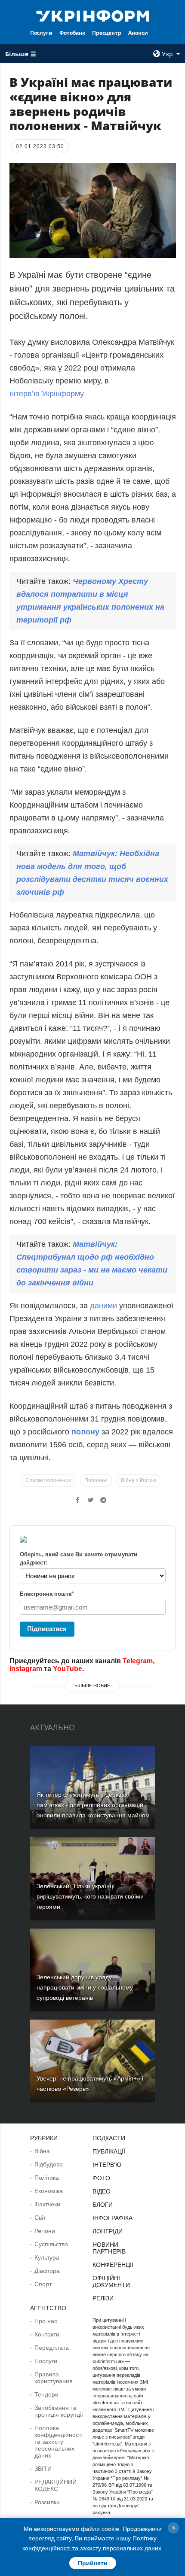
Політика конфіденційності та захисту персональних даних (59, 2442)
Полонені (96, 1480)
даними (103, 1306)
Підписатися (47, 1629)
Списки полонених (48, 1480)
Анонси (138, 33)
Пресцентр (107, 33)
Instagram (26, 1669)
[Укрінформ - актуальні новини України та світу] (93, 15)
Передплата (52, 2348)
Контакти (47, 2334)
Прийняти (93, 2563)
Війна (42, 2151)
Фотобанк (72, 33)
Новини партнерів (109, 2248)
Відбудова (49, 2164)
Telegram (138, 1661)
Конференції (113, 2265)
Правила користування (54, 2378)
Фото (101, 2178)
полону (85, 1432)
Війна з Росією (139, 1480)
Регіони (45, 2231)
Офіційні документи (111, 2281)
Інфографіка (113, 2218)
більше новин (92, 1686)
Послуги (41, 33)
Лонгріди (108, 2231)
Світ (40, 2218)
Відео (102, 2191)
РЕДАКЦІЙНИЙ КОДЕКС (55, 2485)
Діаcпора (47, 2271)
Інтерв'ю (107, 2165)
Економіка (49, 2191)
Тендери (46, 2394)
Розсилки (47, 2502)
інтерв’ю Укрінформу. (47, 394)
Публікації (109, 2151)
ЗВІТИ (43, 2469)
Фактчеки (47, 2204)
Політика (47, 2178)
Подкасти (109, 2138)
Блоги (103, 2205)
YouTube (68, 1669)
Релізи (103, 2298)
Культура (47, 2257)
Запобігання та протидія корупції (59, 2411)
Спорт (43, 2284)
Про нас (46, 2321)
